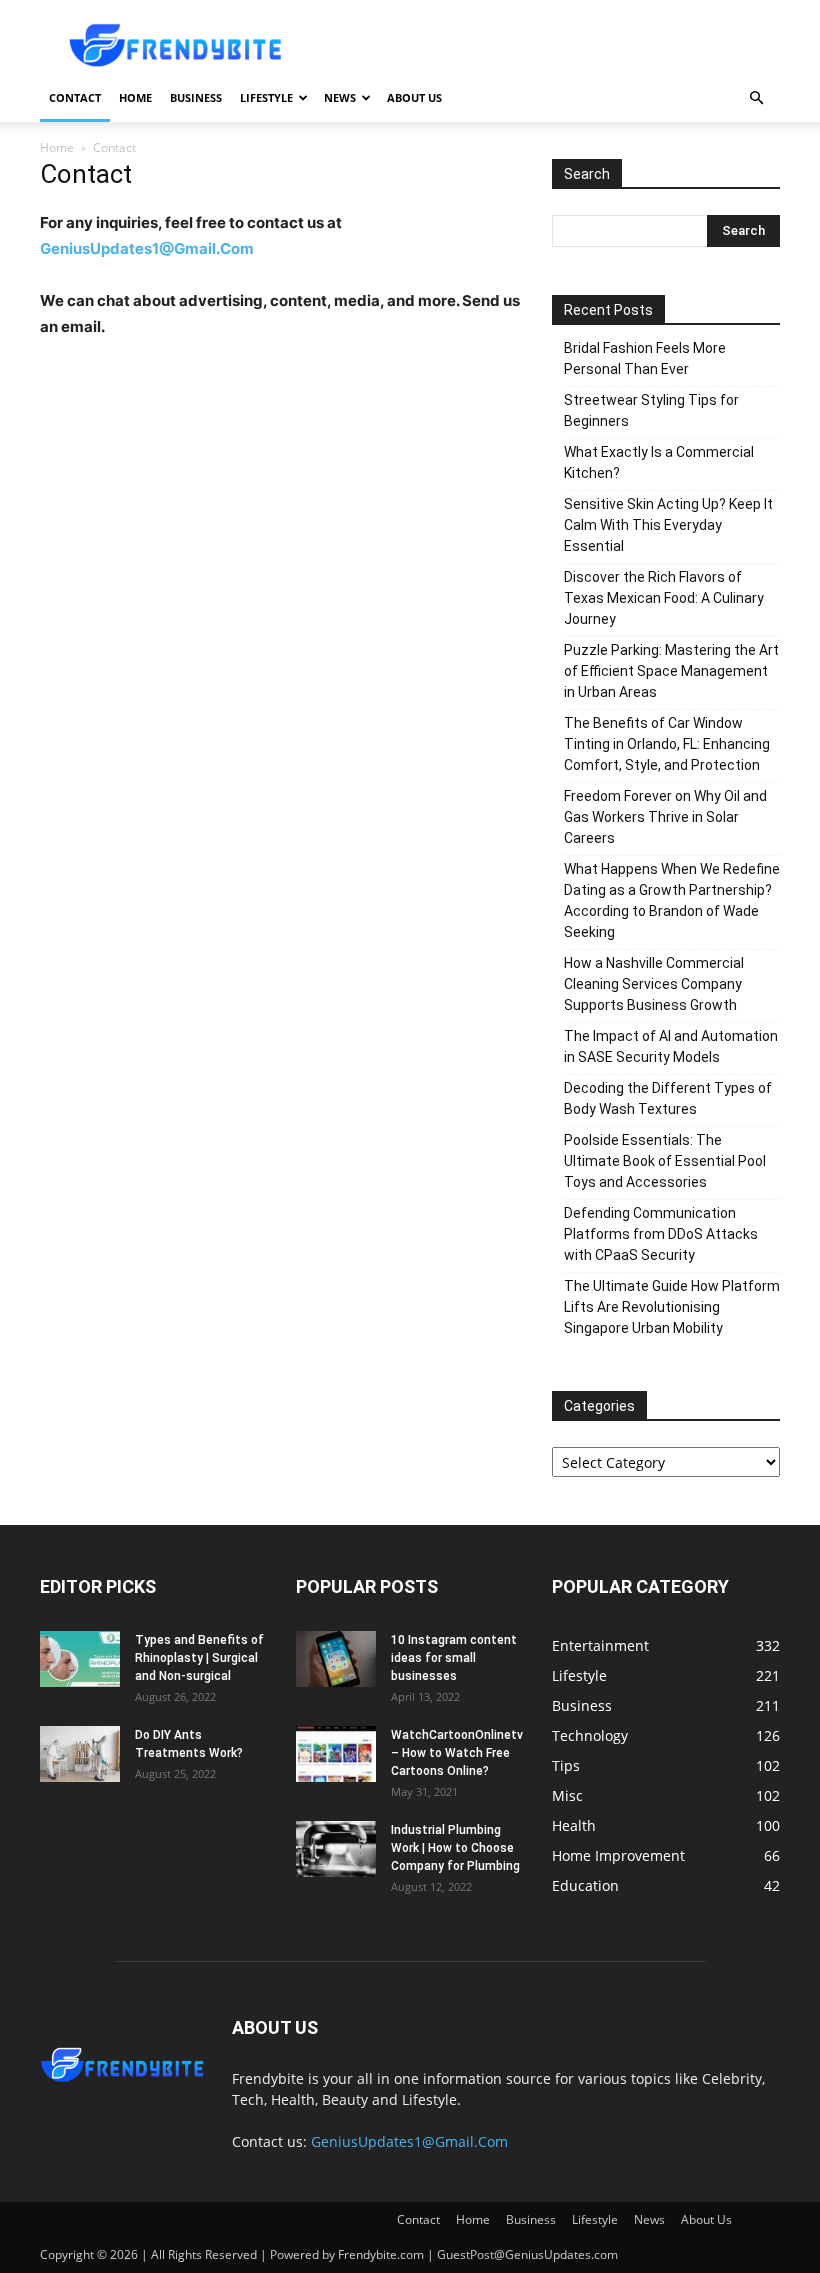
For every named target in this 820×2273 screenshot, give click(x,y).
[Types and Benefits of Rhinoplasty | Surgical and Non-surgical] (80, 1659)
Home (135, 97)
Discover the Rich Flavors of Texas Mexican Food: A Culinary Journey (664, 598)
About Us (414, 97)
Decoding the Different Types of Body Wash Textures (668, 1098)
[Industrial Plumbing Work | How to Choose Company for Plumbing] (336, 1849)
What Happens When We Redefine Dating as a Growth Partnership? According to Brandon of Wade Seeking (672, 900)
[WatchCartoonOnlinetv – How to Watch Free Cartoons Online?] (336, 1754)
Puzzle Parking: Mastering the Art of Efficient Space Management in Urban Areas (671, 671)
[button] (756, 98)
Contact (75, 97)
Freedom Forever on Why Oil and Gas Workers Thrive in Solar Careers (665, 817)
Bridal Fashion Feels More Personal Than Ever (645, 358)
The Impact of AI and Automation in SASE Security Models (671, 1046)
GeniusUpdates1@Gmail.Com (147, 248)
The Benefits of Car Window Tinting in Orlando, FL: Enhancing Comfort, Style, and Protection (667, 744)
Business (196, 97)
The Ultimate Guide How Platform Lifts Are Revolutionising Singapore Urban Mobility (672, 1307)
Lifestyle (266, 97)
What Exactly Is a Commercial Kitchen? (659, 462)
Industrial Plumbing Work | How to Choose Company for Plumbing (455, 1848)
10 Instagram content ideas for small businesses (454, 1658)
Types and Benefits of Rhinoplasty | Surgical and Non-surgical (199, 1658)
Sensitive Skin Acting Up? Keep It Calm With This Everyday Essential (668, 525)
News (340, 97)
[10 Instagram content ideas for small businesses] (336, 1659)
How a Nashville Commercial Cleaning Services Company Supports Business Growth (654, 984)
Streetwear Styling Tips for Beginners (651, 410)
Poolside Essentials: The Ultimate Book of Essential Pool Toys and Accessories (665, 1161)
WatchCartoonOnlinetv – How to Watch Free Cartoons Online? (457, 1753)
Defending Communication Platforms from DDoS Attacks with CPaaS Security (661, 1234)
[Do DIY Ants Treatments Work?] (80, 1754)
